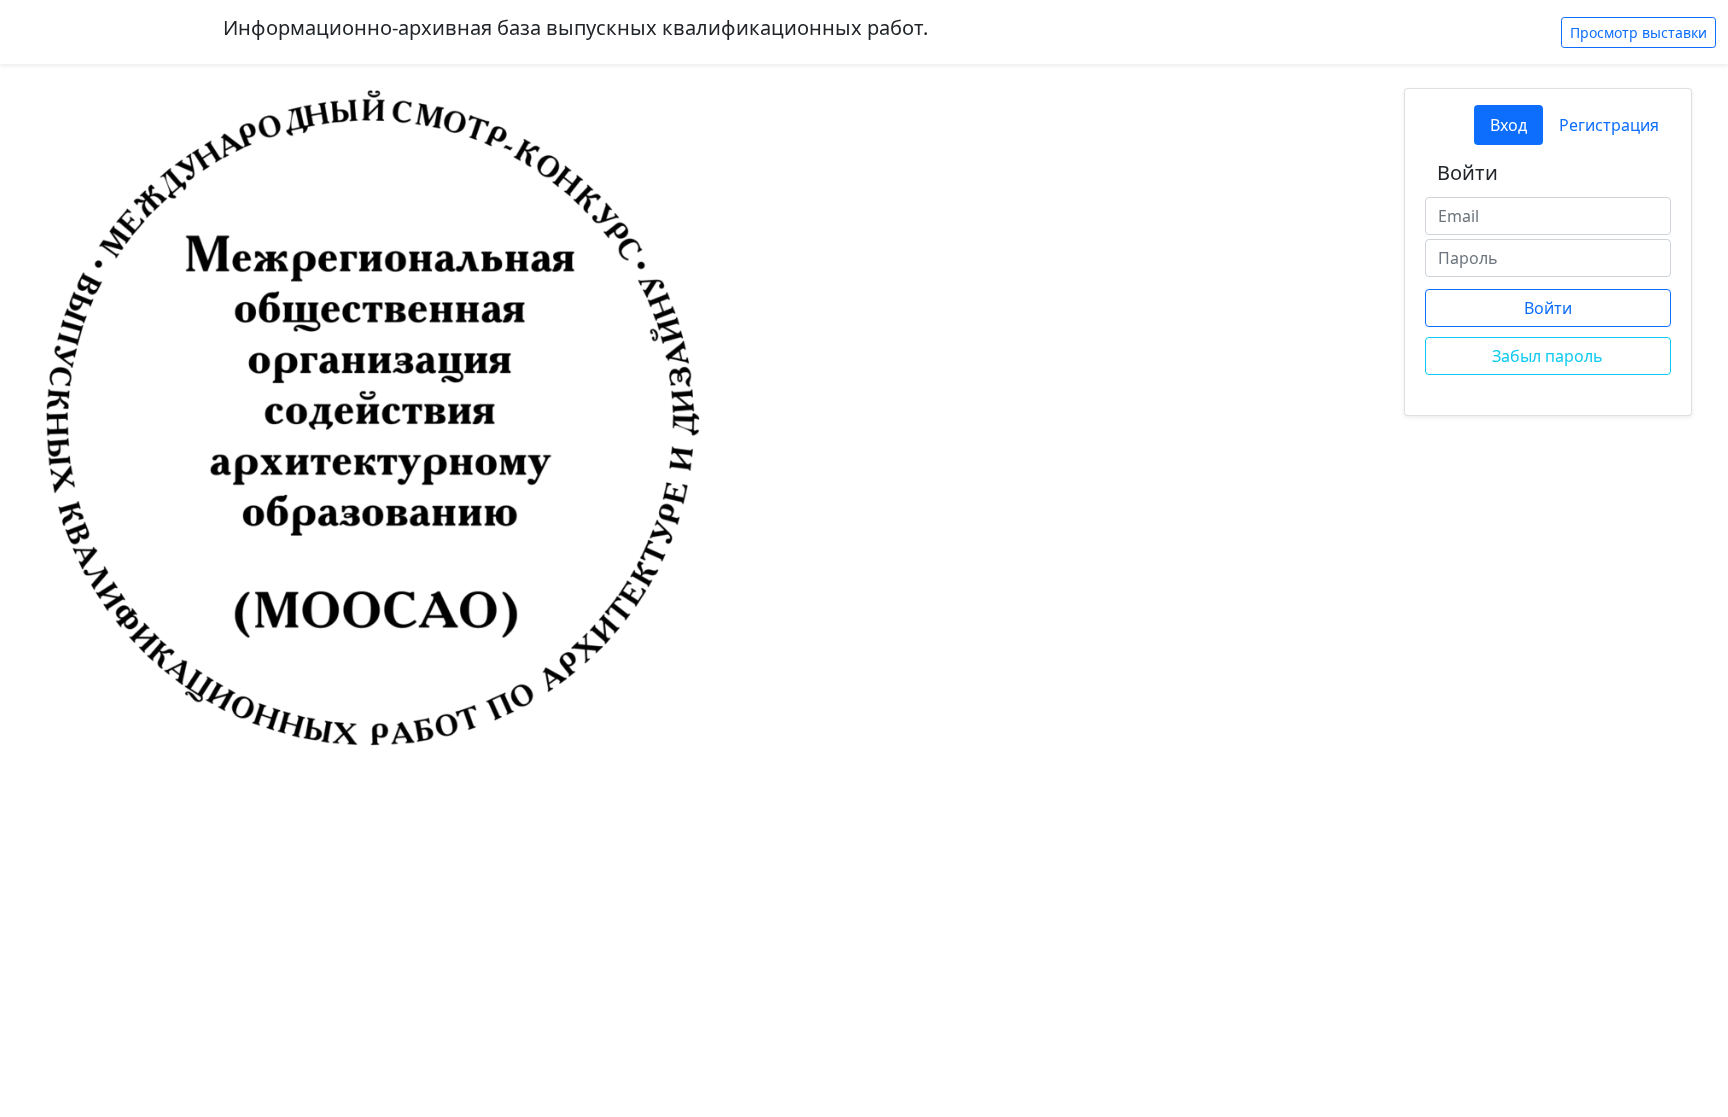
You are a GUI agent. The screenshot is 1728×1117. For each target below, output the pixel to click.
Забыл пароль (1547, 356)
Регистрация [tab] (1609, 125)
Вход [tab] (1508, 125)
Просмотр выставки (1638, 32)
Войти (1548, 308)
